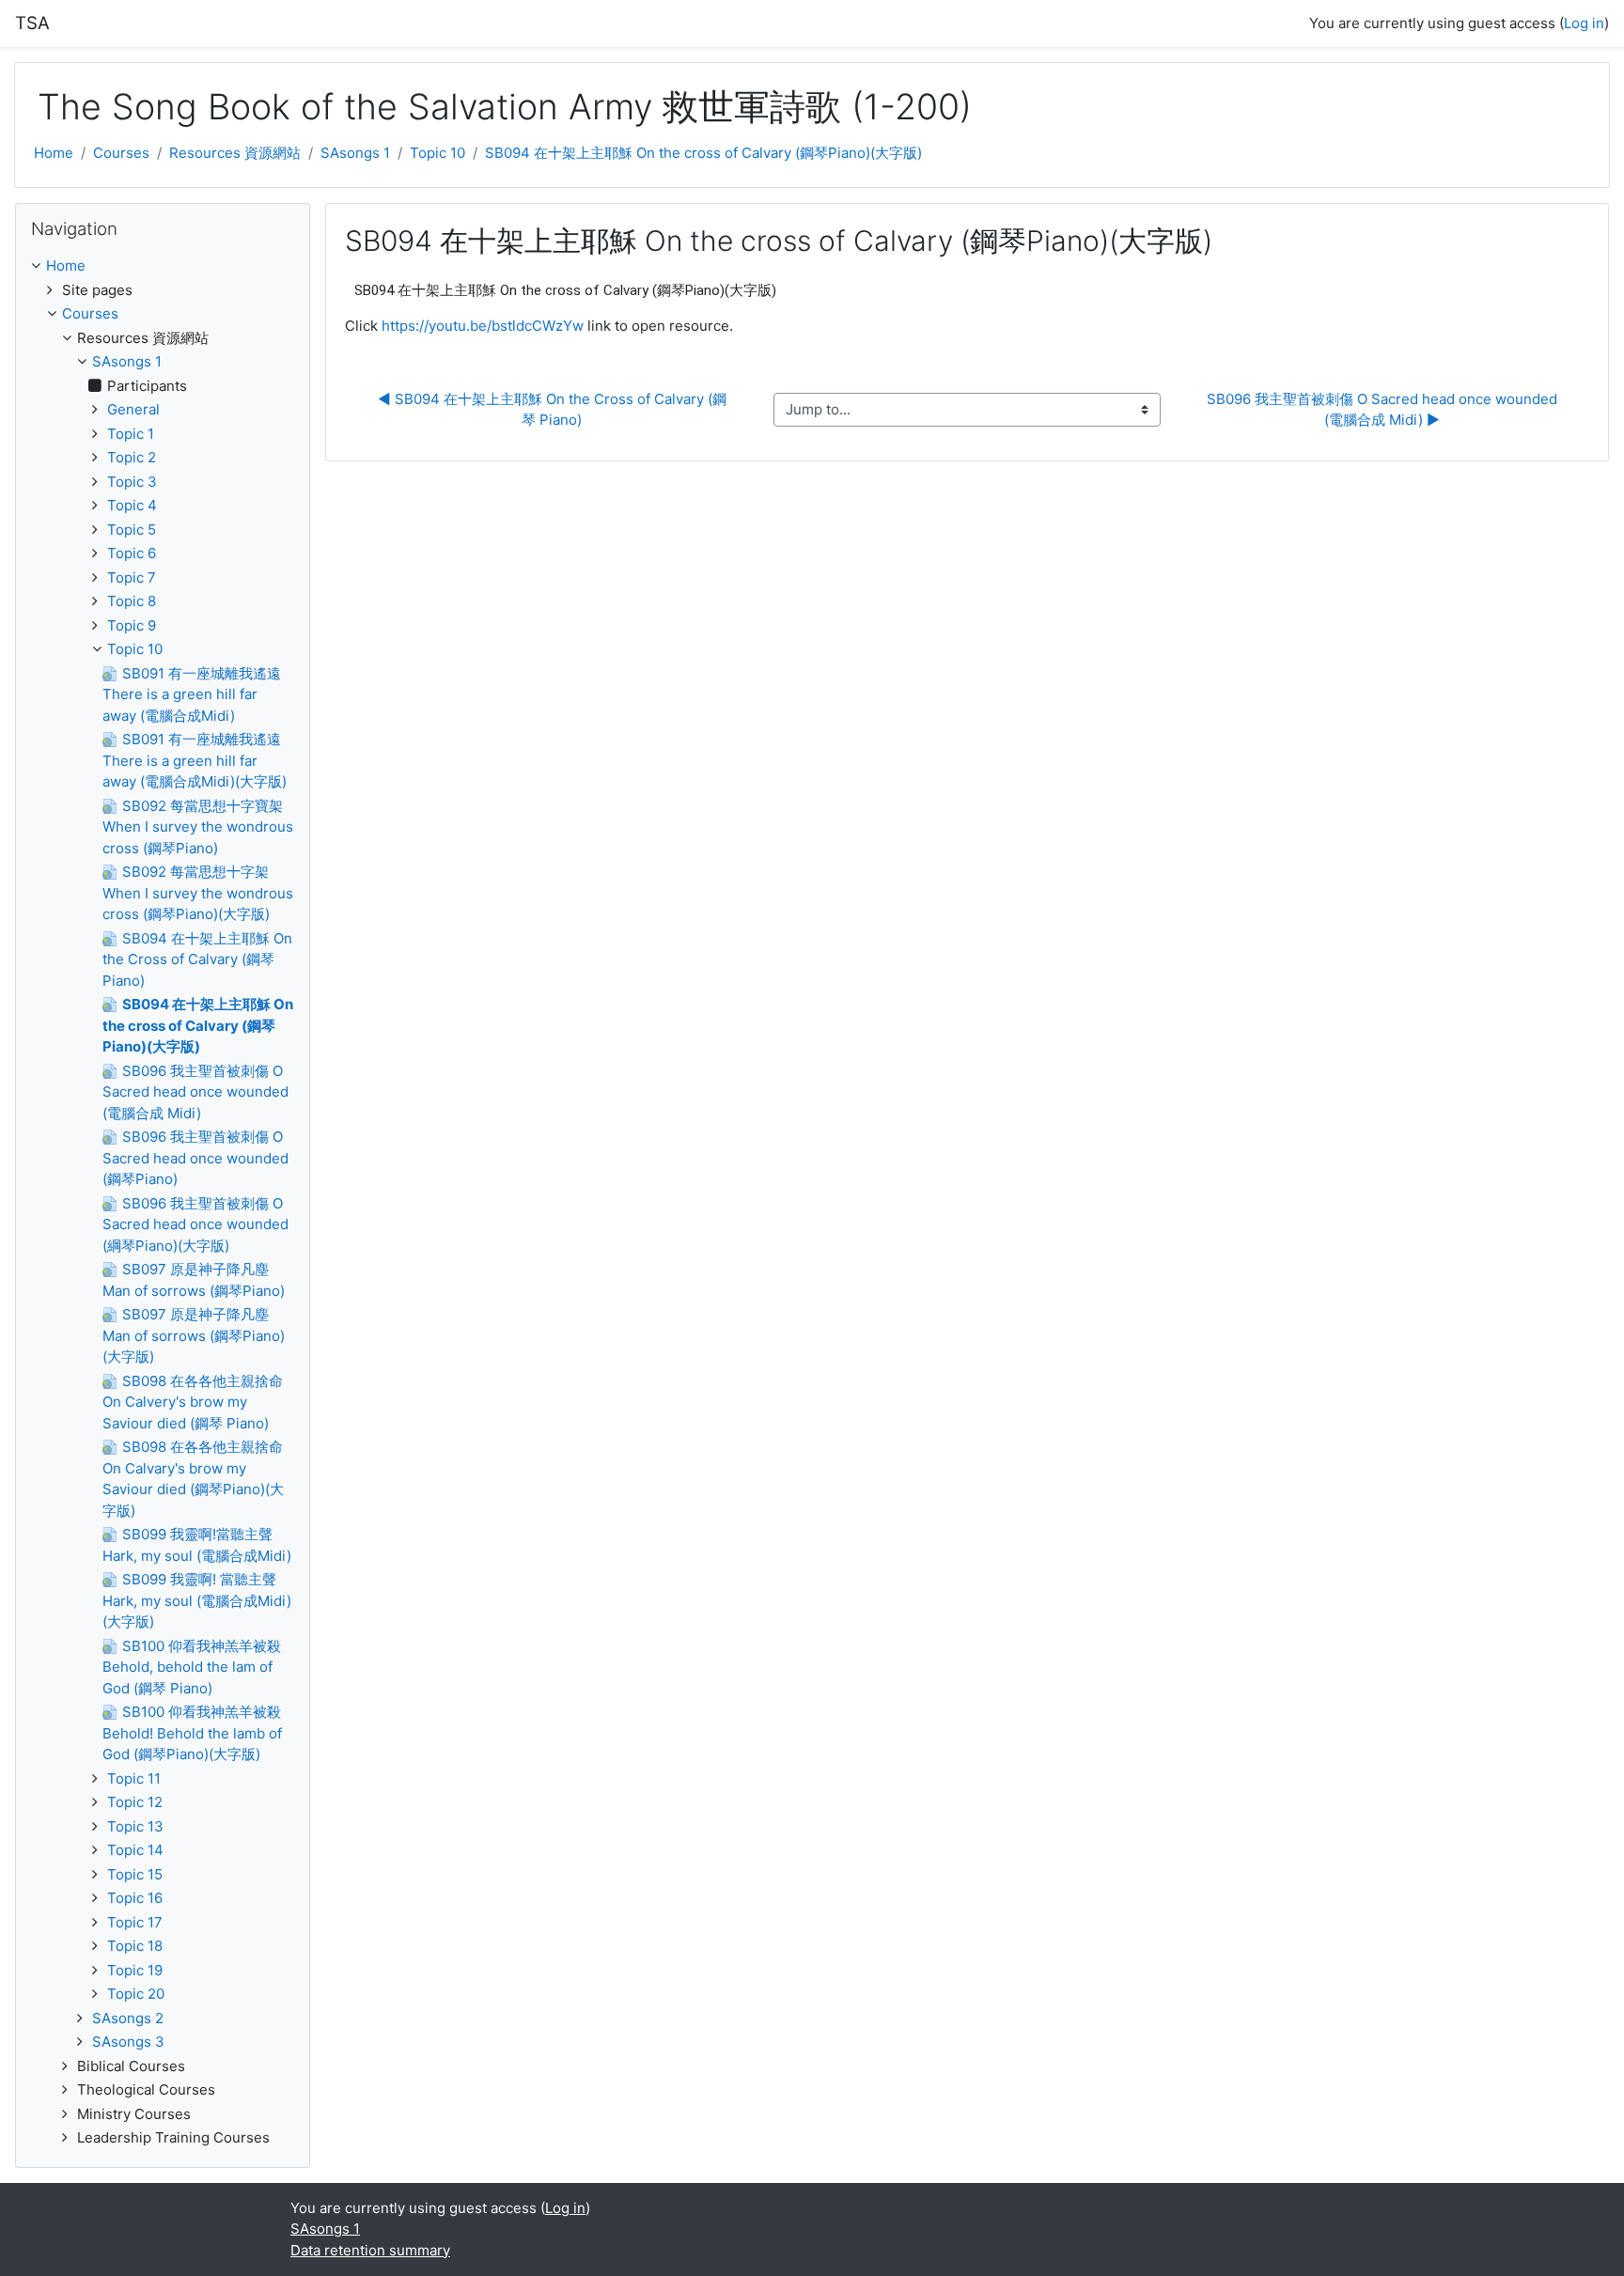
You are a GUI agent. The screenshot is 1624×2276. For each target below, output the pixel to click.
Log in (1584, 23)
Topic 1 (131, 434)
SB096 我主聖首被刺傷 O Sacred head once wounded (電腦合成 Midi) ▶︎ (1384, 410)
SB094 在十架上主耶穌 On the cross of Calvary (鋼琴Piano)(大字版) (703, 153)
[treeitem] (163, 266)
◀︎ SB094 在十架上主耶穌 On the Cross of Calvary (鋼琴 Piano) (552, 410)
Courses (121, 153)
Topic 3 (132, 482)
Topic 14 (135, 1850)
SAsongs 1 (355, 153)
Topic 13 (135, 1826)
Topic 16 (135, 1898)
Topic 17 (135, 1922)
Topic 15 (135, 1874)
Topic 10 (437, 153)
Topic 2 (132, 457)
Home (54, 153)
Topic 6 (132, 553)
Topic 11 (134, 1778)
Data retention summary (370, 2250)
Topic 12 (135, 1802)
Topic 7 (132, 577)
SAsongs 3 (128, 2042)
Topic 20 (136, 1994)
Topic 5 (132, 530)
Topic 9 (132, 625)
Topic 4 (132, 505)
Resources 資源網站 (235, 153)
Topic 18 (135, 1946)
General (133, 409)
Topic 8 (132, 601)
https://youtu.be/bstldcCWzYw (483, 326)
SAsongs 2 (128, 2018)
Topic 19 (135, 1970)
